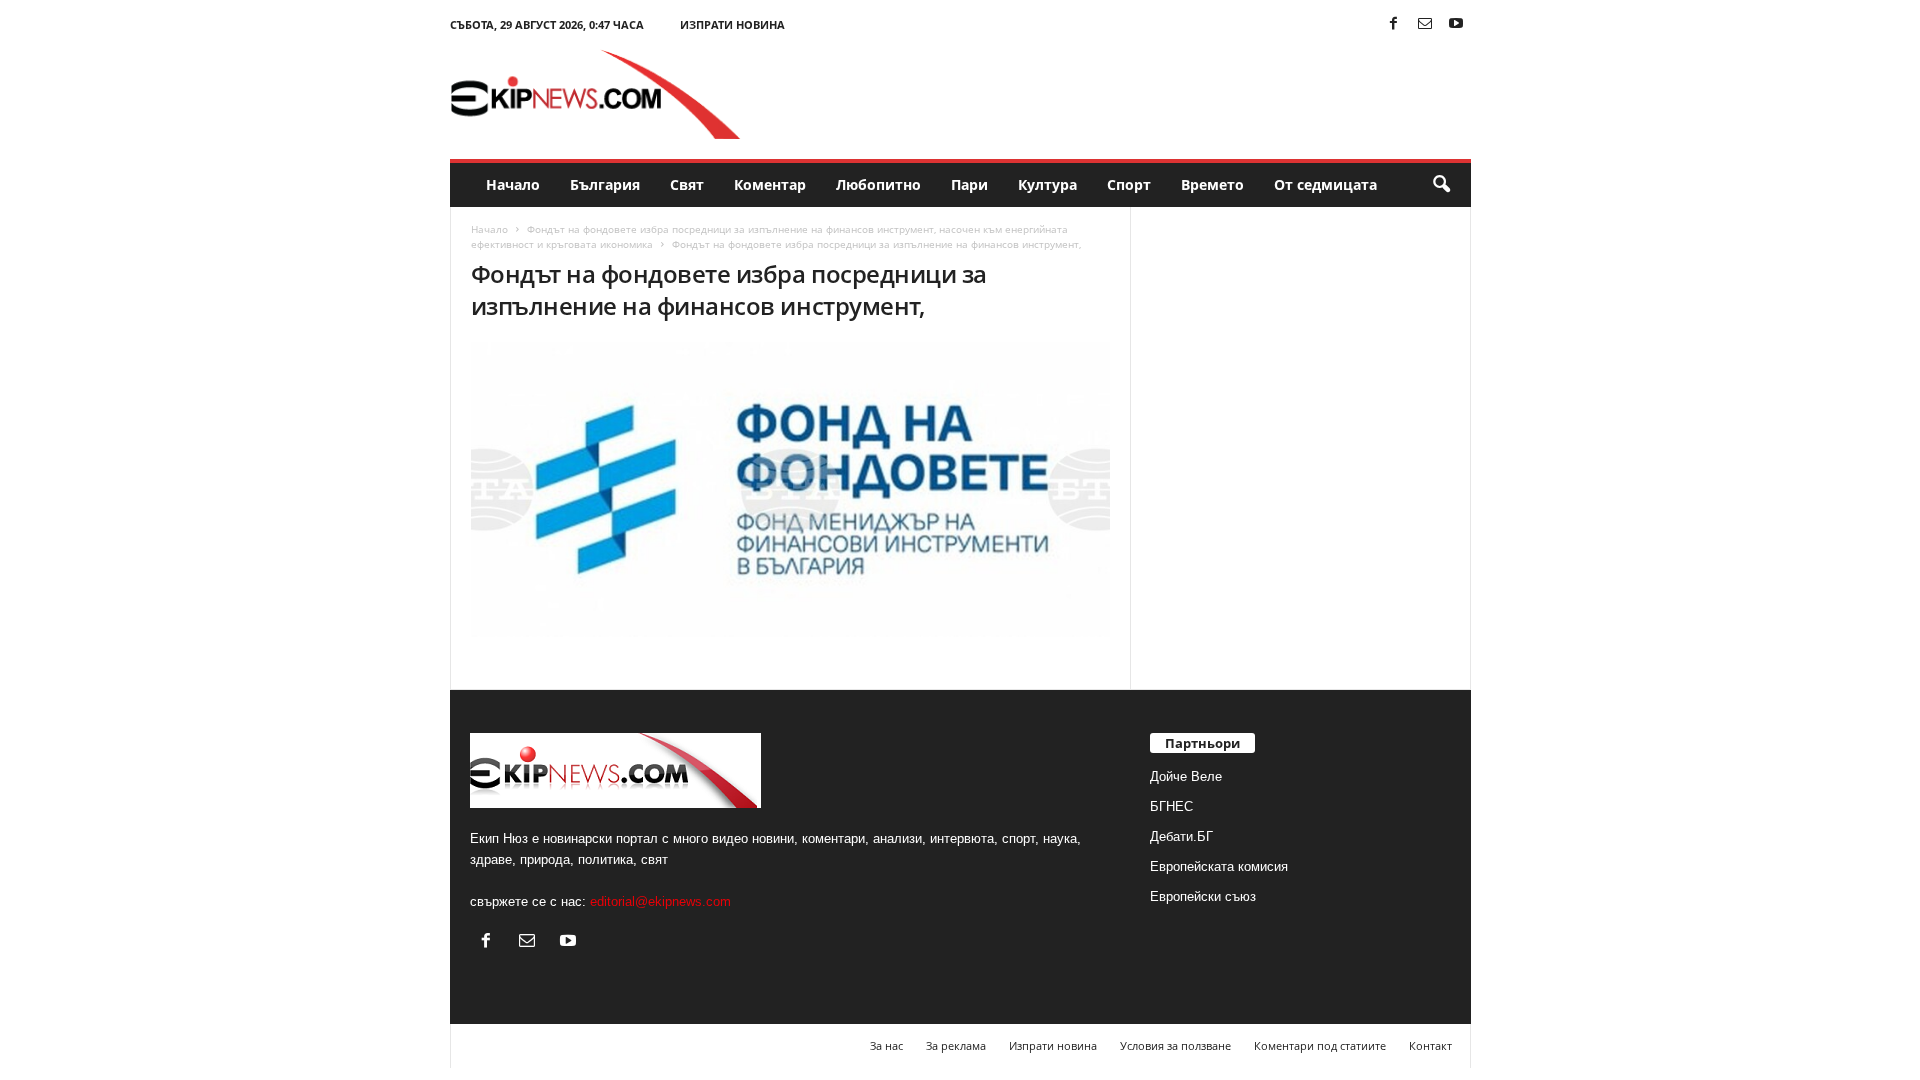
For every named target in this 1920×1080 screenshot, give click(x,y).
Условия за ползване (1175, 1045)
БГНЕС (1171, 806)
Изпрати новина (732, 24)
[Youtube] (1456, 24)
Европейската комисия (1219, 866)
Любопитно (878, 184)
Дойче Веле (1186, 776)
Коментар (770, 184)
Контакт (1430, 1045)
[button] (1441, 185)
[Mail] (1425, 24)
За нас (886, 1045)
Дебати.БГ (1181, 836)
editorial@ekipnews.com (660, 901)
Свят (687, 184)
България (605, 184)
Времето (1212, 184)
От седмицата (1325, 184)
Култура (1047, 184)
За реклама (956, 1045)
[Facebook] (1394, 24)
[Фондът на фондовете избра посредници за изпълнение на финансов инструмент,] (791, 489)
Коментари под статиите (1320, 1045)
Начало (513, 184)
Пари (969, 184)
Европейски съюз (1203, 896)
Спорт (1129, 184)
